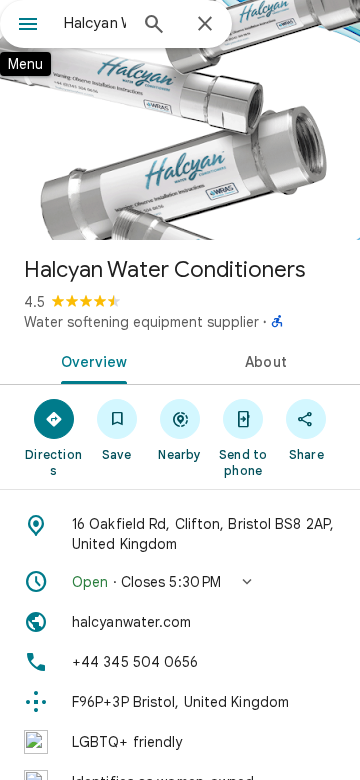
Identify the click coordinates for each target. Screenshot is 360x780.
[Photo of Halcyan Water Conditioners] (180, 120)
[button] (180, 582)
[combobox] (95, 23)
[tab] (90, 360)
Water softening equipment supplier (141, 322)
